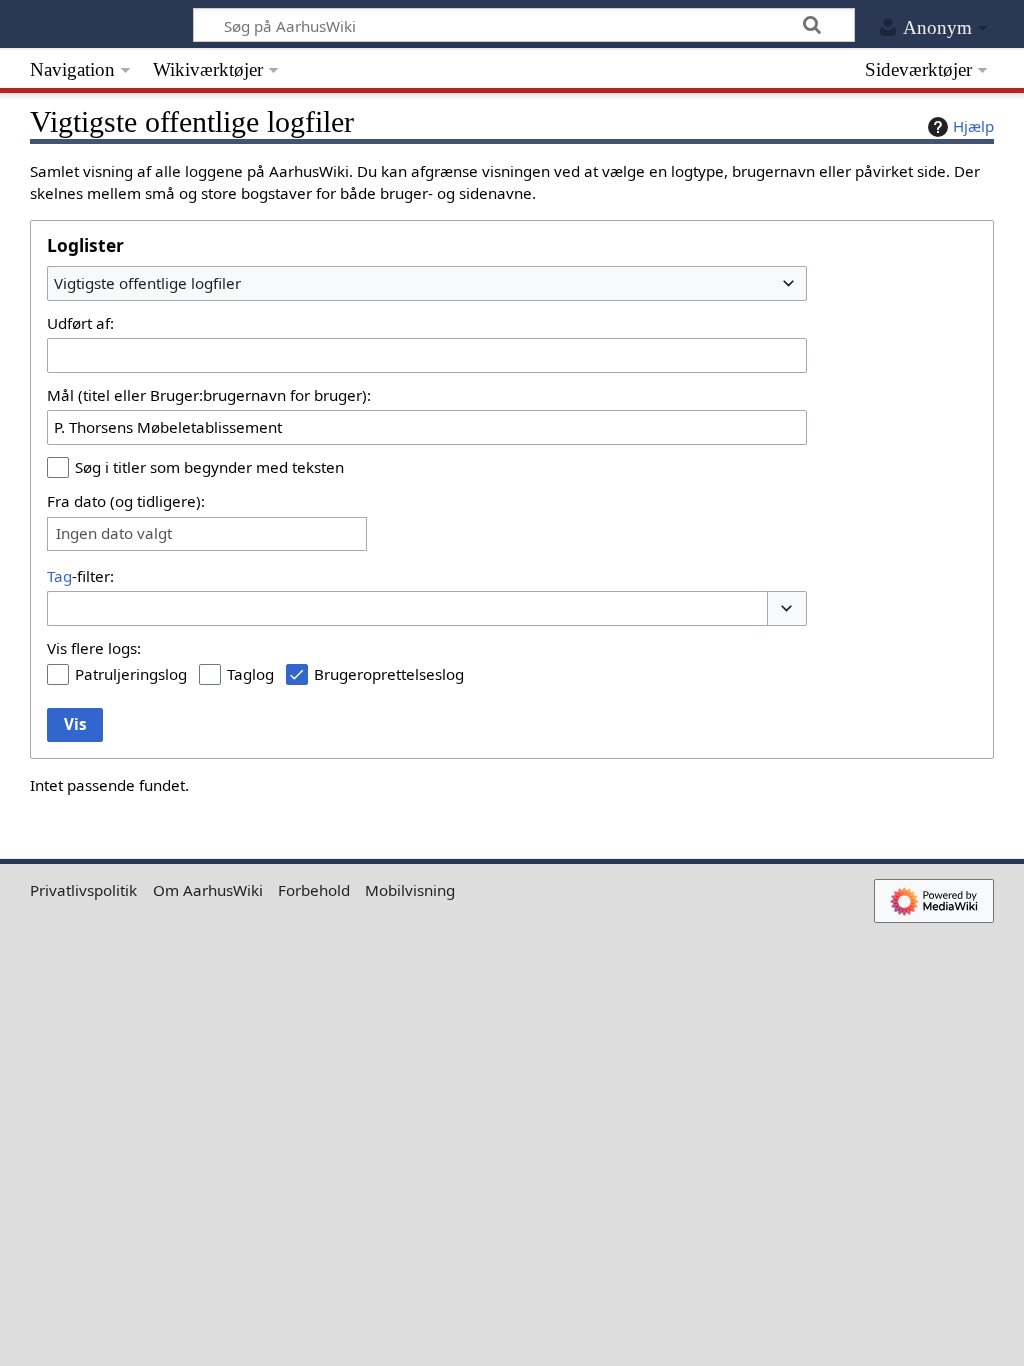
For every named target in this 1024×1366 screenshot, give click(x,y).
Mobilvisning (410, 890)
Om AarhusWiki (208, 890)
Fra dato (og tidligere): (126, 501)
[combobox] (427, 283)
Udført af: (80, 323)
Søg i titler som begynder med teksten (209, 467)
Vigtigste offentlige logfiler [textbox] (147, 283)
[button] (787, 608)
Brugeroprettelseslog (389, 674)
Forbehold (314, 890)
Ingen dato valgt (114, 533)
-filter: (80, 576)
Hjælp (973, 126)
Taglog (250, 674)
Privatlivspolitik (83, 890)
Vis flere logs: (94, 648)
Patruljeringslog (131, 674)
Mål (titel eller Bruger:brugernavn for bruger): (209, 395)
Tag (59, 576)
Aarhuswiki (96, 24)
